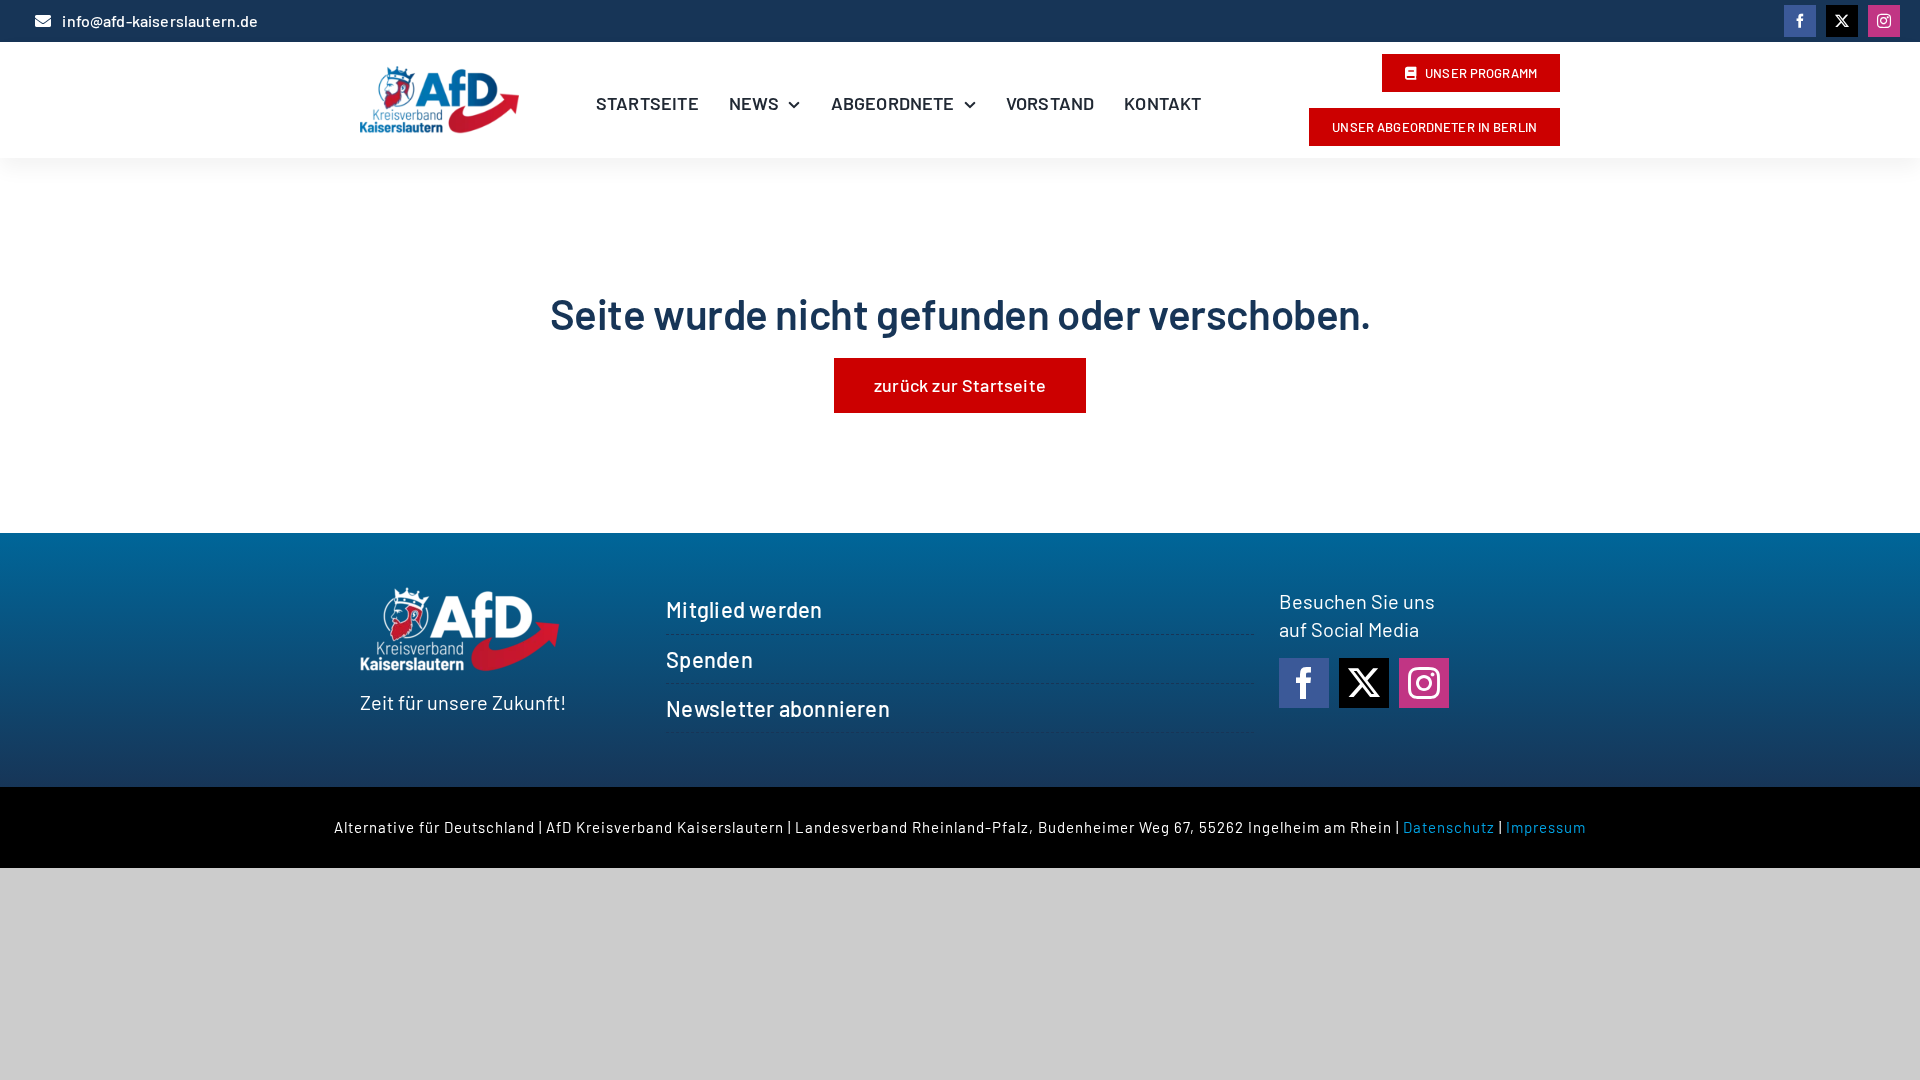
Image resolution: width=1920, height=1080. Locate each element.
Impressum (1546, 827)
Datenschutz (1449, 827)
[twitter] (1842, 21)
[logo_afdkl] (439, 76)
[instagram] (1884, 21)
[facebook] (1800, 21)
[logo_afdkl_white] (460, 597)
